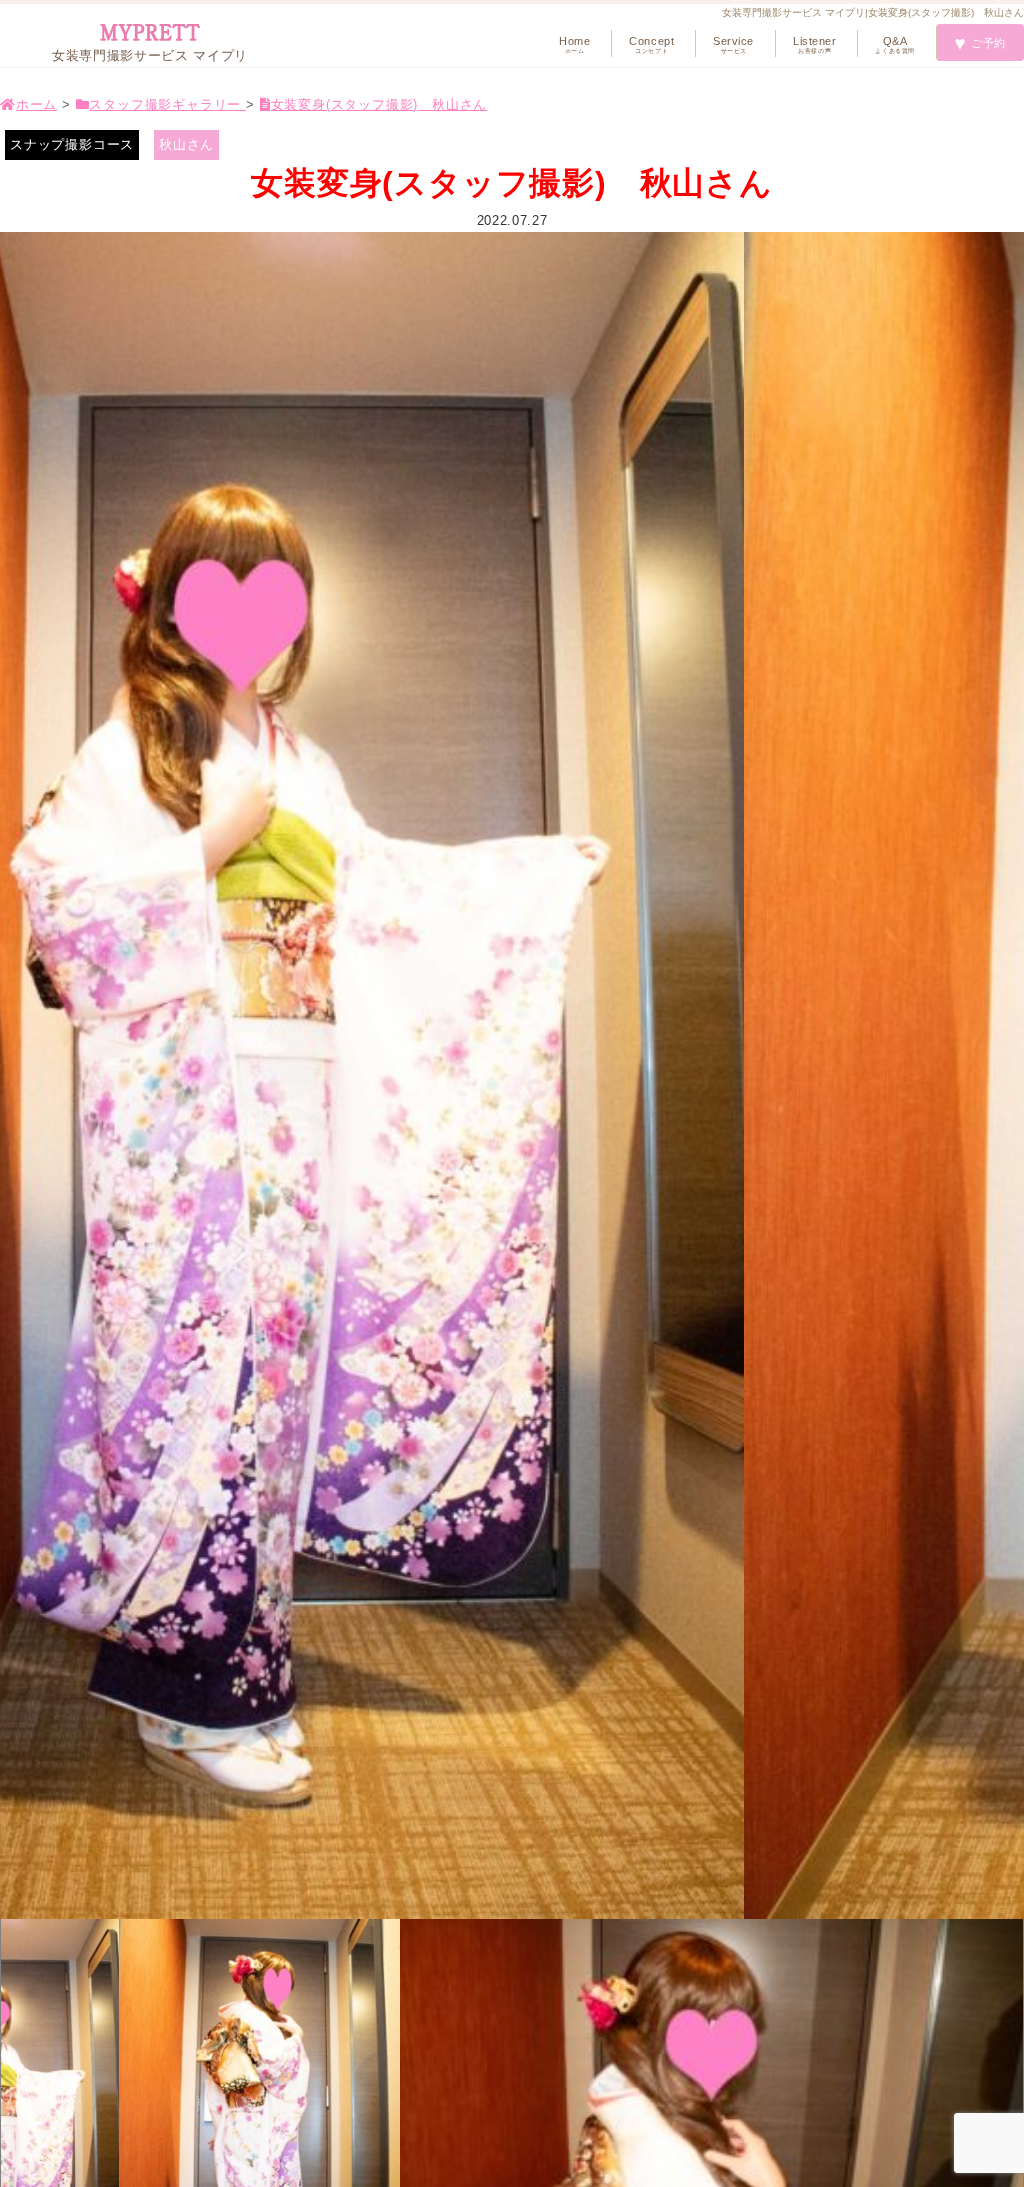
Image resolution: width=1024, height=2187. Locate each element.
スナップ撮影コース (72, 144)
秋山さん (186, 144)
